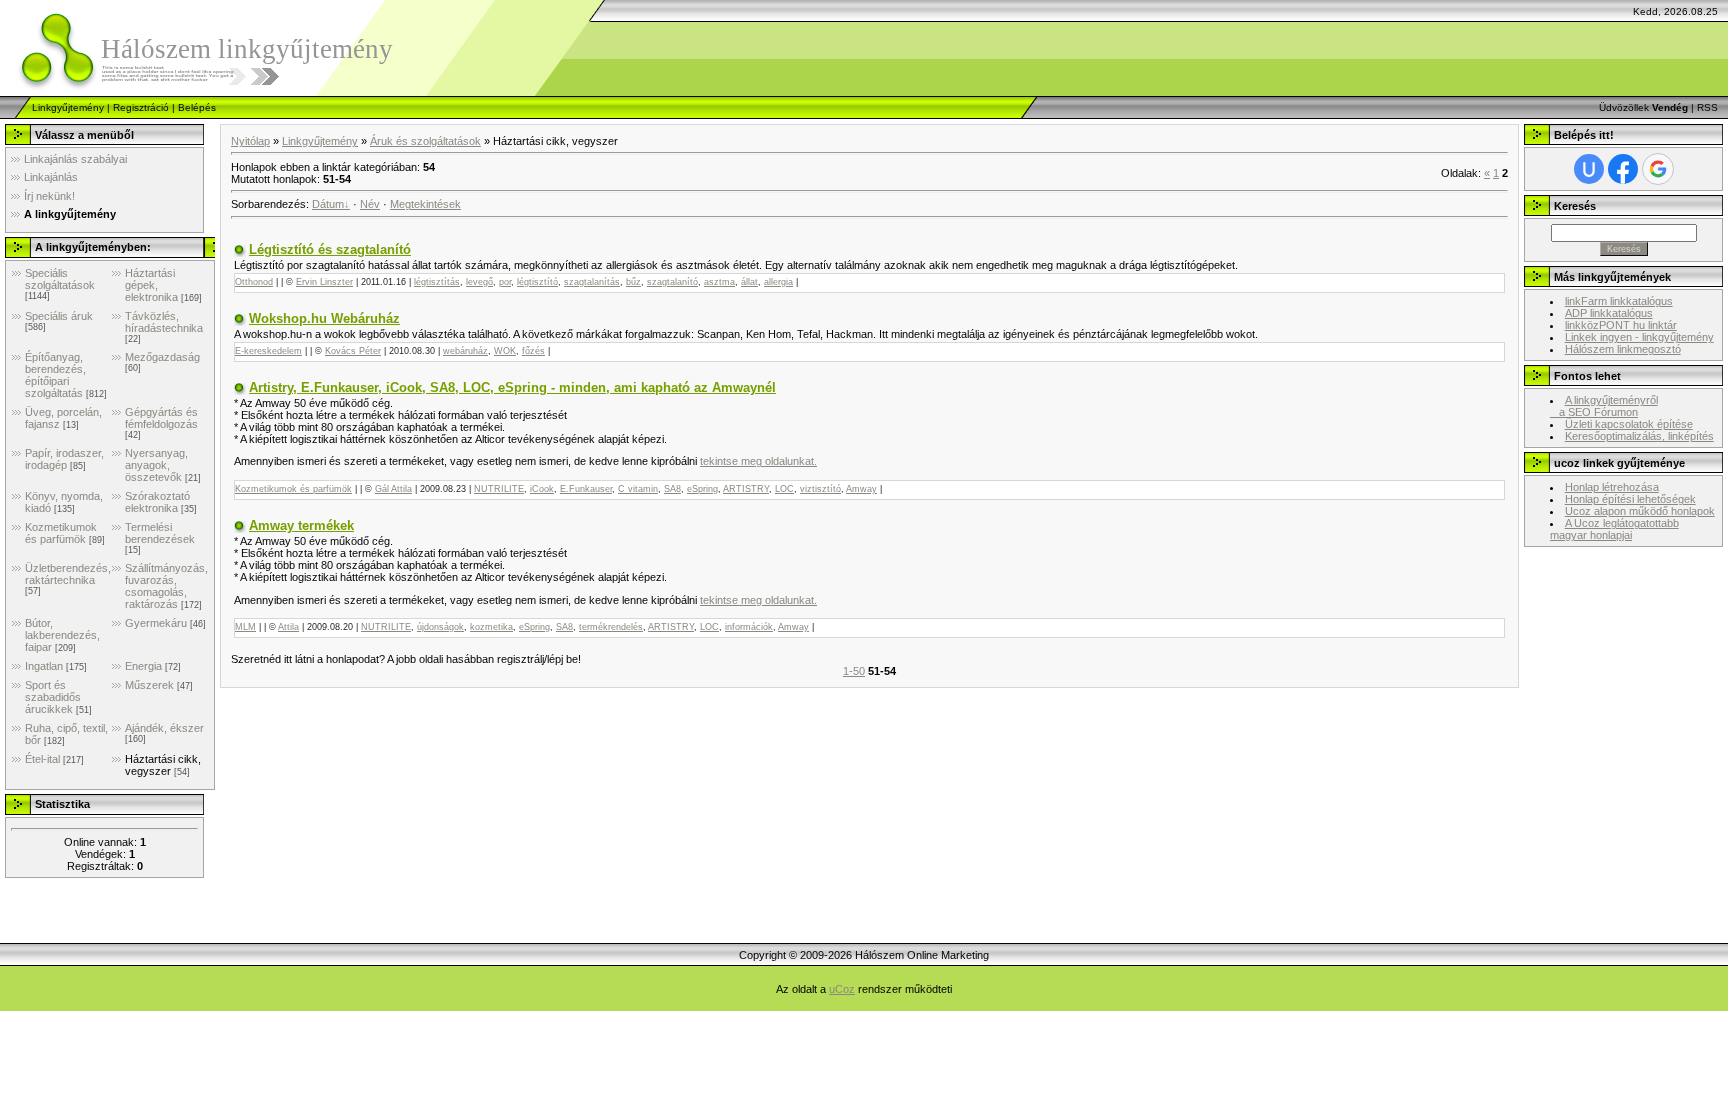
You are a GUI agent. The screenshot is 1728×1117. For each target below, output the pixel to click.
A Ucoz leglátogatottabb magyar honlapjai (1614, 529)
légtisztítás (437, 282)
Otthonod (254, 282)
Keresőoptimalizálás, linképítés (1639, 436)
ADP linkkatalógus (1609, 313)
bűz (633, 282)
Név (370, 204)
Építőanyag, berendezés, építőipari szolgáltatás (55, 375)
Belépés (197, 107)
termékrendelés (611, 627)
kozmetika (491, 627)
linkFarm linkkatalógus (1619, 301)
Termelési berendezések (160, 533)
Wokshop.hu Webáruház (324, 318)
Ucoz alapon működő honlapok (1640, 511)
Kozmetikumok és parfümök (61, 533)
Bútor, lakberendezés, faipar (62, 635)
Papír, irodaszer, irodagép (64, 459)
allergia (778, 282)
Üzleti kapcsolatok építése (1629, 424)
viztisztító (820, 489)
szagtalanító (672, 282)
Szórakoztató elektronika (157, 502)
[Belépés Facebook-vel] (1623, 169)
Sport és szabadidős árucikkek (53, 697)
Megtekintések (425, 204)
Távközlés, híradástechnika (164, 322)
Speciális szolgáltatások (60, 279)
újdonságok (440, 627)
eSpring (702, 489)
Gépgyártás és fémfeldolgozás (161, 418)
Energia (143, 666)
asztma (719, 282)
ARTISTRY (746, 489)
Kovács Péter (353, 351)
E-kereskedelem (268, 351)
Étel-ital (42, 759)
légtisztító (537, 282)
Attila (288, 627)
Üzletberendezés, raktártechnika (68, 574)
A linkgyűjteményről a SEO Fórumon (1604, 406)
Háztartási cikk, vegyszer (163, 765)
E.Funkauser (586, 489)
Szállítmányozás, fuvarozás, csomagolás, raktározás (166, 586)
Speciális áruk (59, 316)
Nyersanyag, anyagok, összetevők (156, 465)
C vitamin (638, 489)
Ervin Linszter (324, 282)
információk (749, 627)
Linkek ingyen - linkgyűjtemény (1639, 337)
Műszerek (149, 685)
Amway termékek (301, 525)
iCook (542, 489)
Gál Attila (393, 489)
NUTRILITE (499, 489)
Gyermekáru (156, 623)
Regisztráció (141, 107)
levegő (479, 282)
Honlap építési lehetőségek (1630, 499)
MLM (245, 627)
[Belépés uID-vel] (1589, 169)
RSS (1707, 107)
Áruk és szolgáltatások (425, 141)
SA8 (672, 489)
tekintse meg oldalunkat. (758, 461)
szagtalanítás (592, 282)
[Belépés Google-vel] (1658, 169)
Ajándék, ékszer (164, 728)
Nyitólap (250, 141)
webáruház (465, 351)
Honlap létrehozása (1612, 487)
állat (749, 282)
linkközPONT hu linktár (1621, 325)
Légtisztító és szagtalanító (330, 249)
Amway (861, 489)
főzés (533, 351)
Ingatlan (44, 666)
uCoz (842, 989)
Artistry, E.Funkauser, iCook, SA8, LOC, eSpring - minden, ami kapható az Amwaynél (512, 387)
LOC (784, 489)
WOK (505, 351)
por (505, 282)
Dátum (328, 204)
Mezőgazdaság (162, 357)
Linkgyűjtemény (68, 107)
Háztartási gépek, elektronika (151, 285)
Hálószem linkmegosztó (1623, 349)
